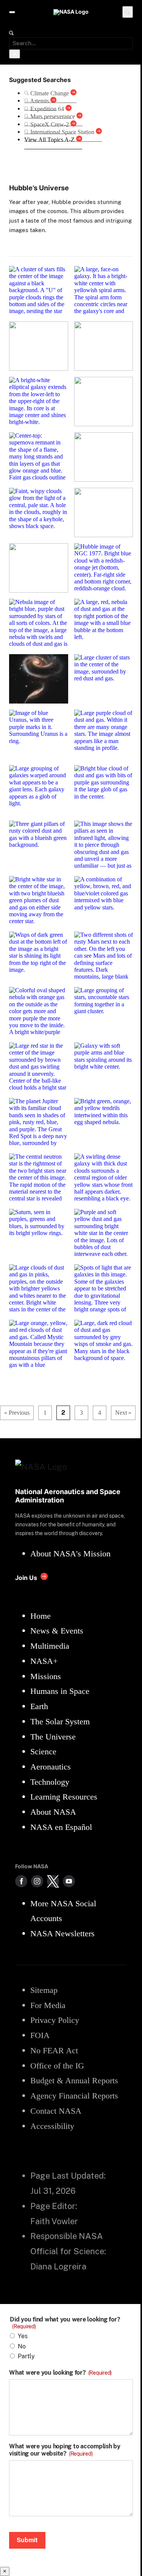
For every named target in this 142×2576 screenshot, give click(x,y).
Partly (26, 2356)
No (22, 2346)
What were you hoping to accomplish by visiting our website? (65, 2450)
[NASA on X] (53, 1881)
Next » (123, 1413)
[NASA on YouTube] (69, 1881)
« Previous (17, 1413)
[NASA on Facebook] (21, 1881)
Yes (23, 2336)
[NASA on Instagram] (37, 1881)
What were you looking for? (60, 2373)
